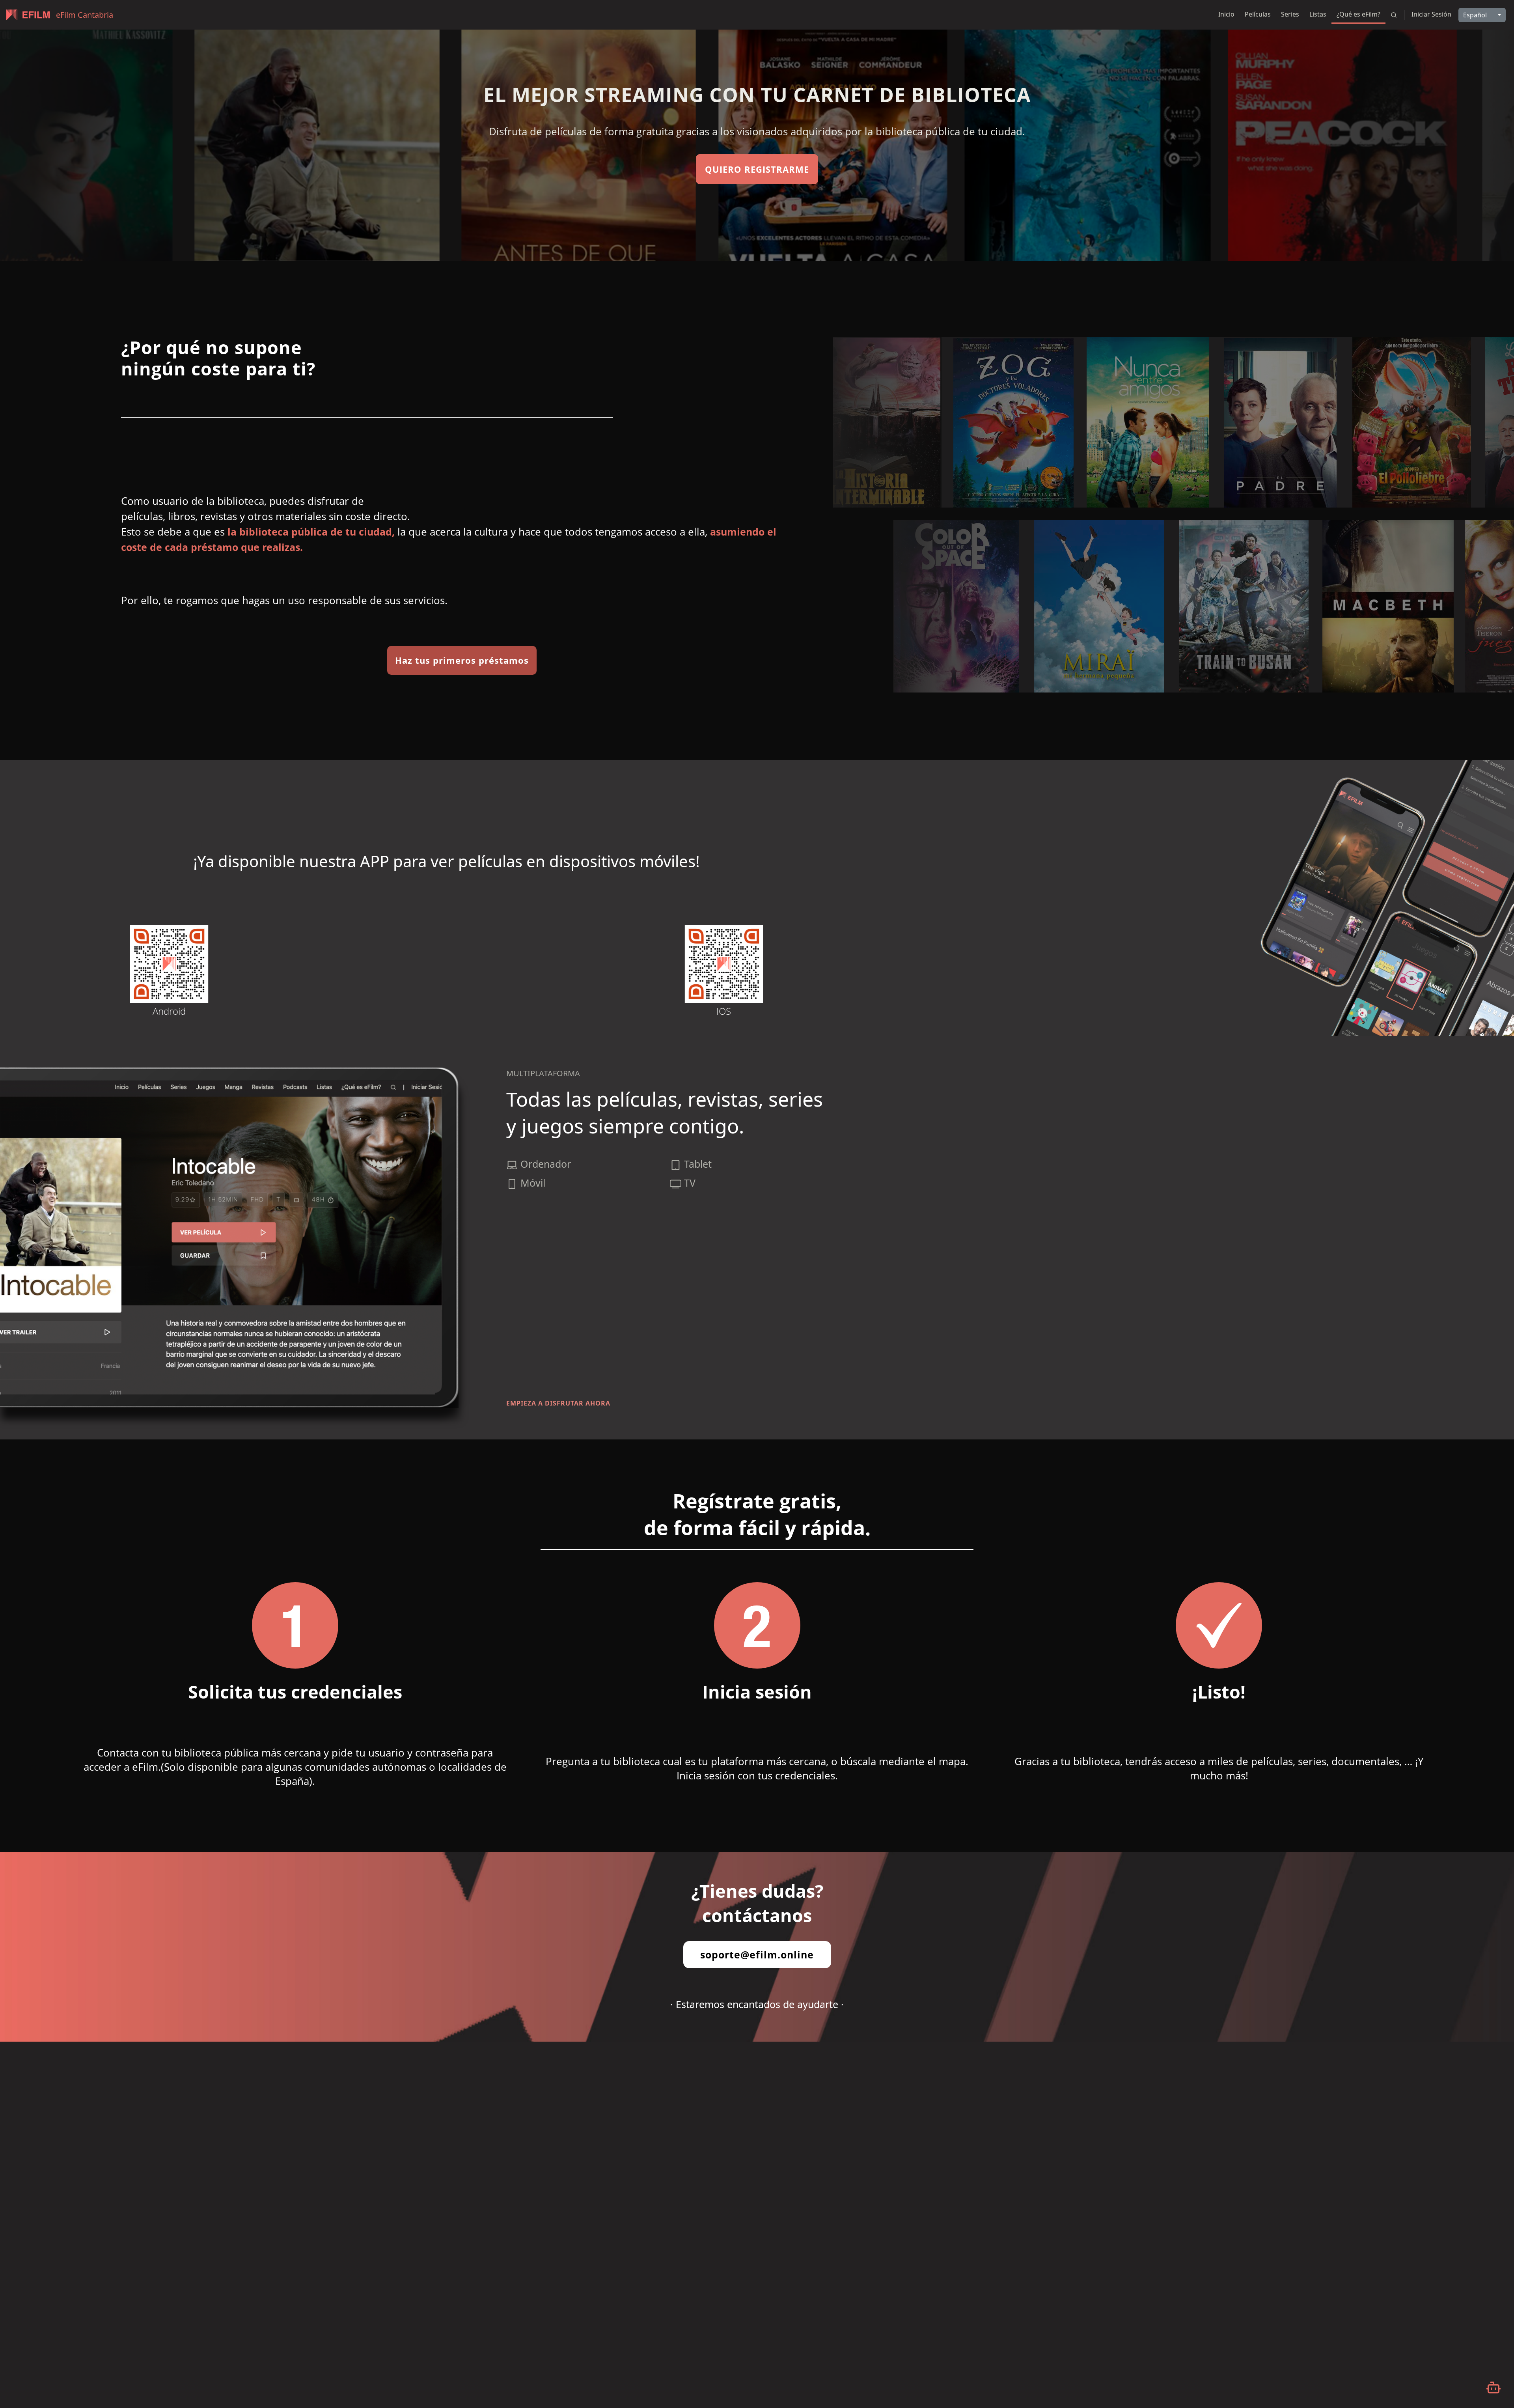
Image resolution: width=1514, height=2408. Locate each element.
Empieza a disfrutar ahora (558, 1403)
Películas (1258, 14)
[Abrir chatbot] (1493, 2387)
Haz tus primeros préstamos (462, 660)
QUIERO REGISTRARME (757, 169)
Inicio (1226, 14)
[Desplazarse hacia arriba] (1456, 30)
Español (1475, 15)
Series (1290, 14)
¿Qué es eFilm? (1358, 14)
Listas (1318, 14)
